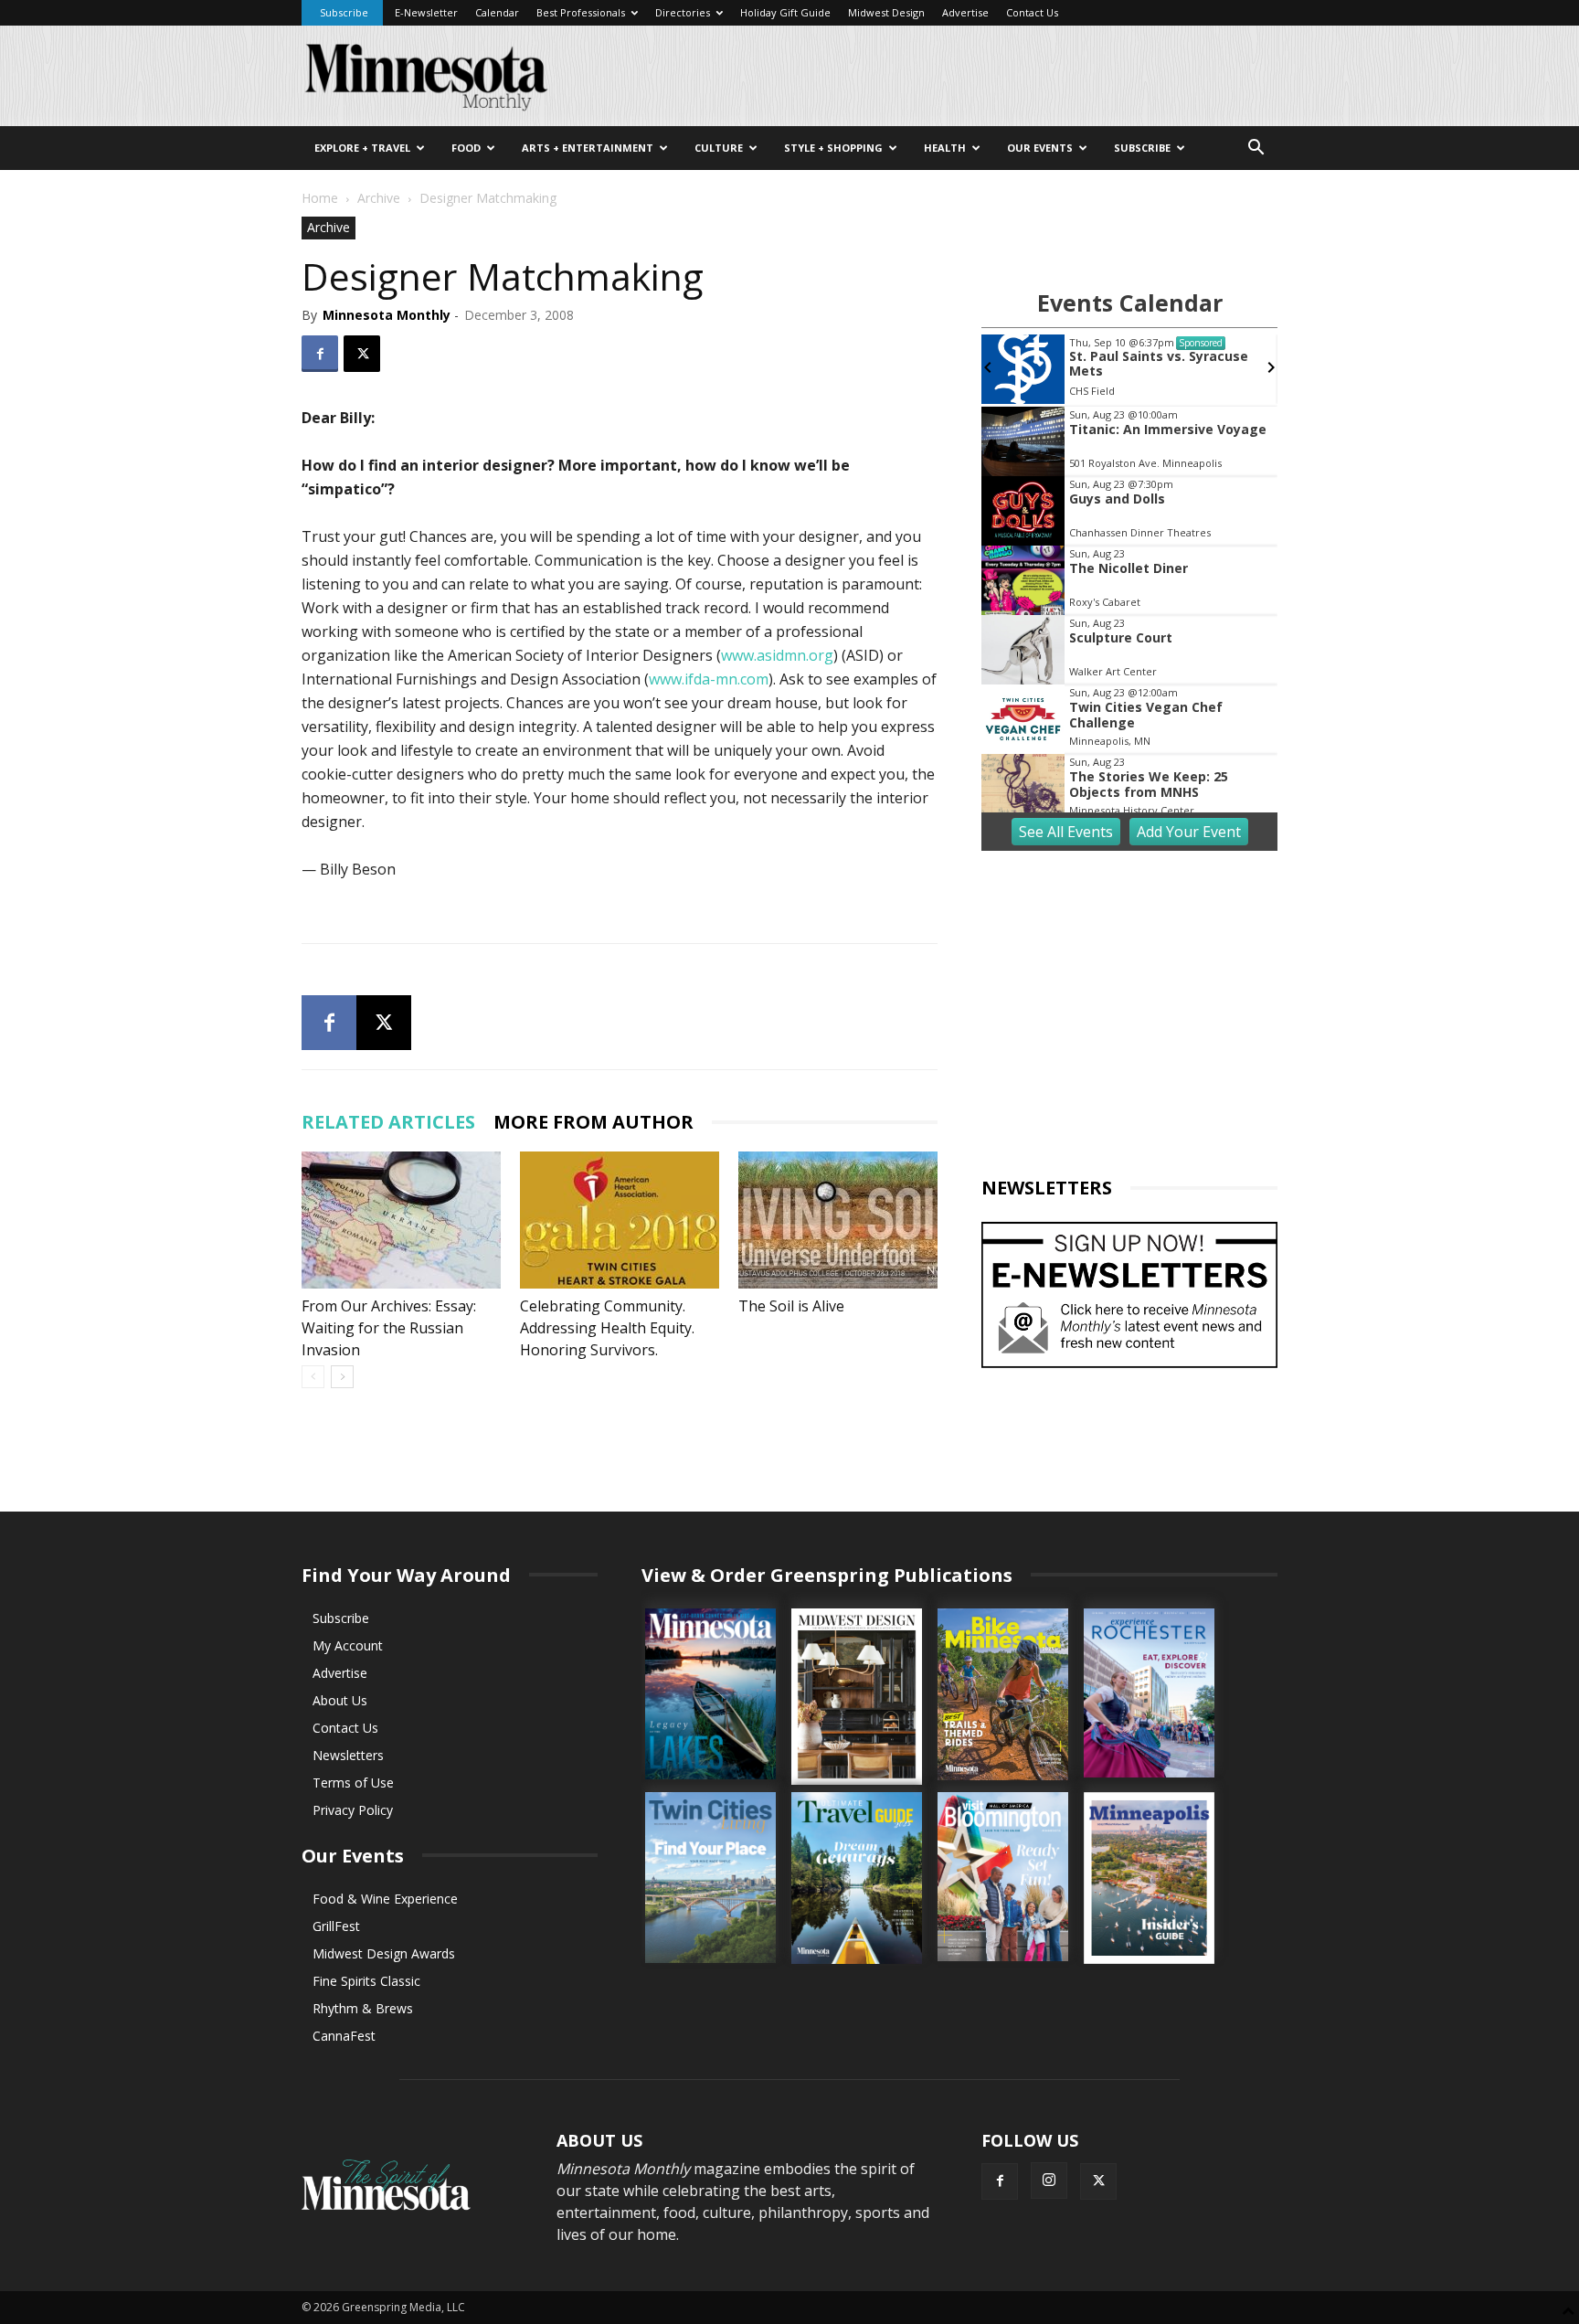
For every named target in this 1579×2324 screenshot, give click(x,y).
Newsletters (348, 1755)
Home (320, 198)
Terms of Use (353, 1783)
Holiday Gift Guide (785, 12)
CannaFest (344, 2036)
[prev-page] (313, 1377)
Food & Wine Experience (385, 1899)
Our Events (1040, 148)
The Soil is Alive (791, 1306)
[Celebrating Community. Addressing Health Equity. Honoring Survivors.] (620, 1220)
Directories (683, 12)
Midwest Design (886, 12)
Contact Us (1032, 12)
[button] (1256, 149)
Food (466, 148)
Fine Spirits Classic (366, 1981)
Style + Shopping (833, 148)
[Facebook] (320, 354)
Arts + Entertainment (588, 148)
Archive (379, 198)
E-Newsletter (426, 12)
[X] (362, 354)
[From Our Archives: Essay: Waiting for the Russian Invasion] (401, 1220)
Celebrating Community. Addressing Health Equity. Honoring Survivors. (607, 1328)
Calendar (497, 12)
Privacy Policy (353, 1810)
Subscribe (344, 12)
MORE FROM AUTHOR (593, 1122)
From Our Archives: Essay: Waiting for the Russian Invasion (389, 1328)
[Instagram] (1049, 2181)
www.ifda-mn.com (709, 679)
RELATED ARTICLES (388, 1122)
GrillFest (336, 1926)
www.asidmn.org (777, 655)
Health (945, 148)
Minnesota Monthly (387, 315)
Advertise (965, 12)
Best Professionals (581, 12)
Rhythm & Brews (363, 2008)
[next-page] (342, 1377)
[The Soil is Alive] (838, 1220)
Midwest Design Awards (384, 1953)
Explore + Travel (362, 148)
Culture (719, 148)
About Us (340, 1700)
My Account (348, 1645)
